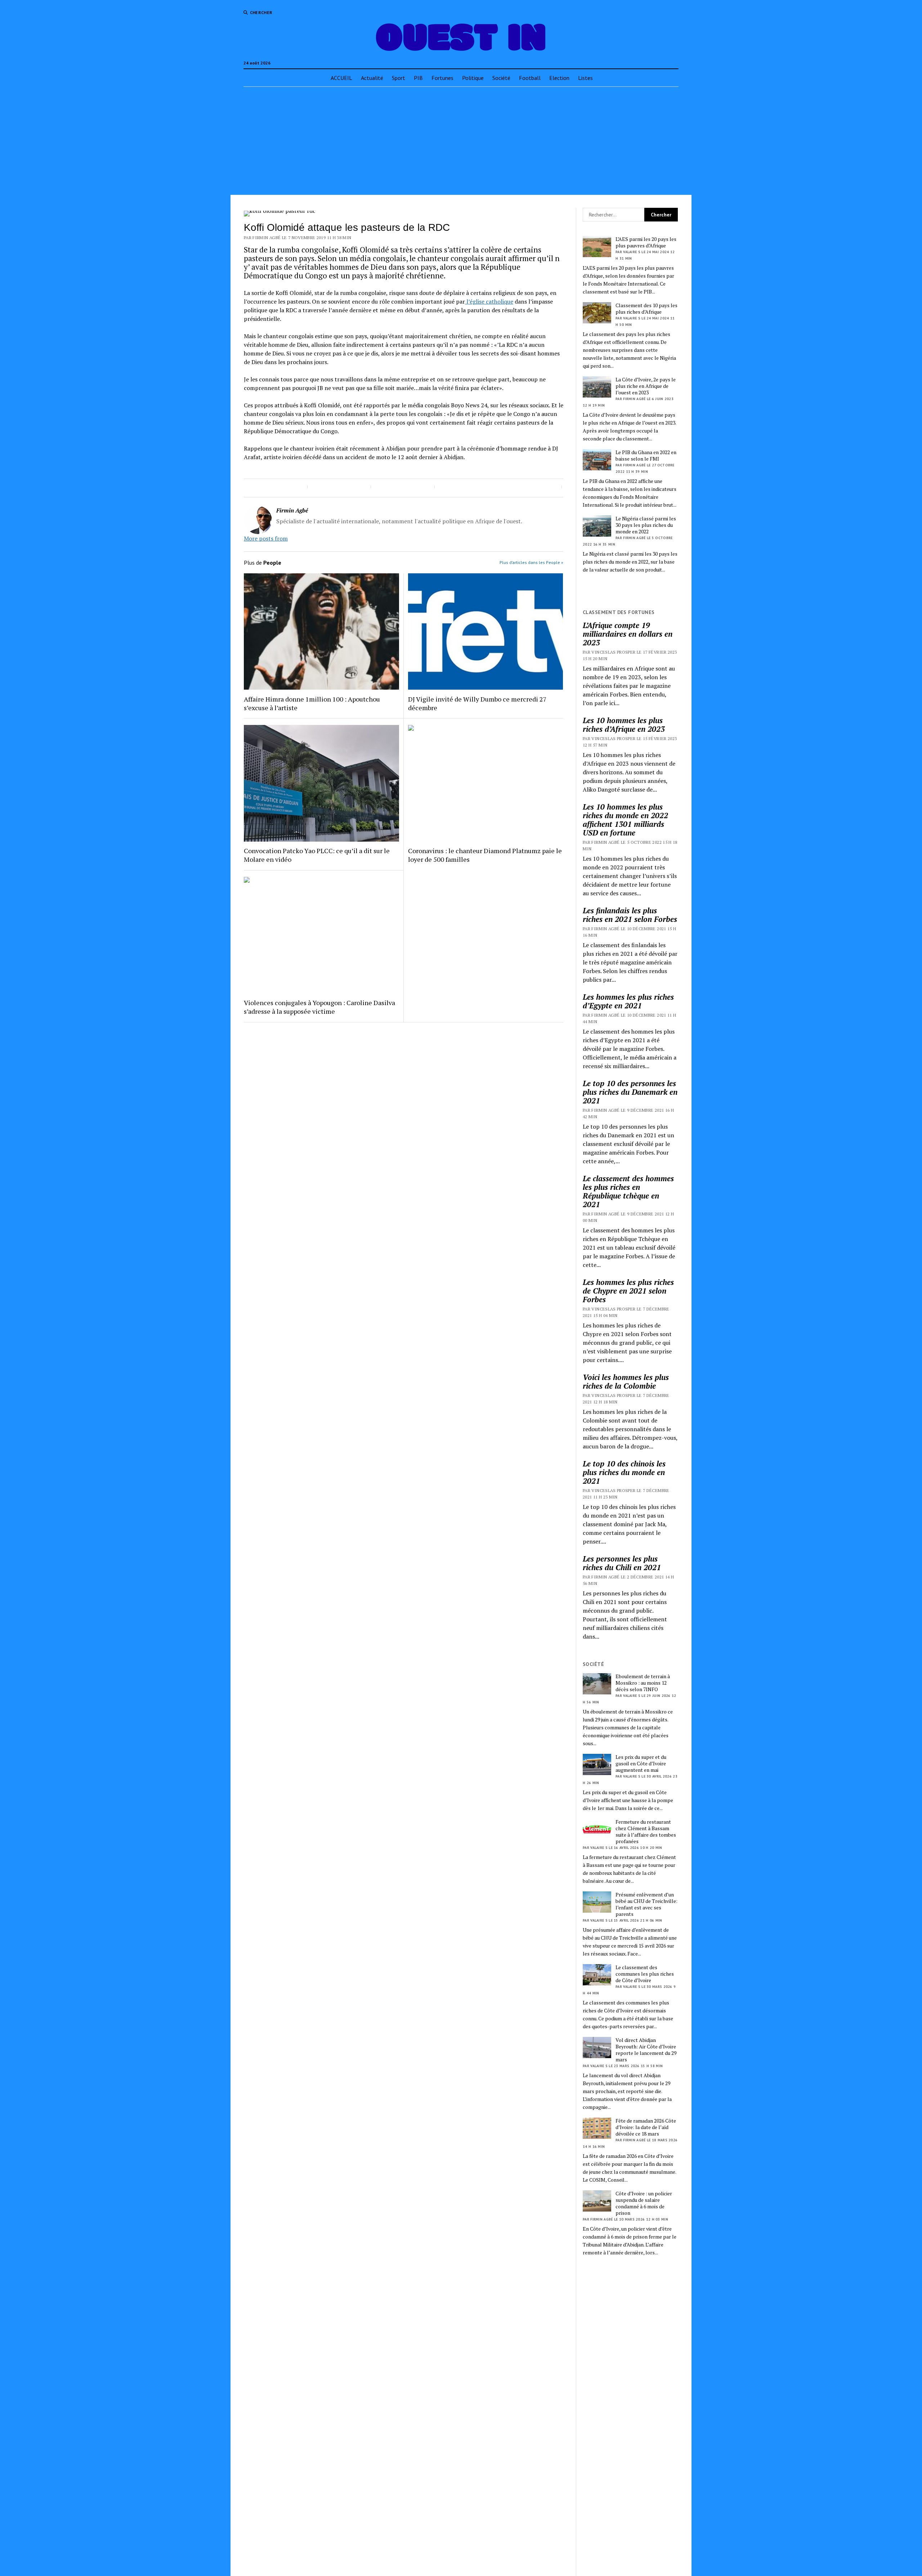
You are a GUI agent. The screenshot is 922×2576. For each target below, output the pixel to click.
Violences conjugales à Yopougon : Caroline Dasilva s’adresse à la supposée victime (319, 1007)
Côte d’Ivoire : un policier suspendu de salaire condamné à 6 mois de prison (644, 2203)
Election (559, 78)
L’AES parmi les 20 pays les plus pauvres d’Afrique (646, 242)
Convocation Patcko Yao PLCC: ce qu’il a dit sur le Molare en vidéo (317, 855)
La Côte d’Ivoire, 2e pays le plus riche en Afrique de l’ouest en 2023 (646, 386)
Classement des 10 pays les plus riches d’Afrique (646, 309)
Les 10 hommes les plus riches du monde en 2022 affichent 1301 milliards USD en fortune (625, 820)
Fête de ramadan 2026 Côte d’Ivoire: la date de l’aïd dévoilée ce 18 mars (646, 2127)
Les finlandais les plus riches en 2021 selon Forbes (630, 915)
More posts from (266, 538)
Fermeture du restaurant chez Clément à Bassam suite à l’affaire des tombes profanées (646, 1832)
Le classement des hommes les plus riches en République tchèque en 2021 (628, 1191)
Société (501, 78)
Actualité (372, 78)
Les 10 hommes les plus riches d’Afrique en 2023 (624, 725)
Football (530, 78)
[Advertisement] (461, 141)
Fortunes (442, 78)
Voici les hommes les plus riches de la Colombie (626, 1381)
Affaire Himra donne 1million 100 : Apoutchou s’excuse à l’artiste (312, 703)
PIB (418, 78)
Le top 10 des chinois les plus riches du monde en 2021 (624, 1472)
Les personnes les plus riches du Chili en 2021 (622, 1563)
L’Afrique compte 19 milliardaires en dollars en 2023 (628, 634)
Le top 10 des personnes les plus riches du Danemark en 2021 (630, 1092)
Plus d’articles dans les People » (531, 562)
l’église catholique (489, 301)
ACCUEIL (341, 78)
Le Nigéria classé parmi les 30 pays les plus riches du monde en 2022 (646, 525)
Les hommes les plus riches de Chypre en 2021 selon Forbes (628, 1291)
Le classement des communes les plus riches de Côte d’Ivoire (645, 1974)
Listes (585, 78)
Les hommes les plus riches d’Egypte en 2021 (628, 1001)
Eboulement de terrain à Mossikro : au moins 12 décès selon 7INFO (643, 1683)
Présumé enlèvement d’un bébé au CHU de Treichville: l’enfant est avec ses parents (646, 1904)
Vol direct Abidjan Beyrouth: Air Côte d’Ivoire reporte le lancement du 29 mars (646, 2050)
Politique (473, 78)
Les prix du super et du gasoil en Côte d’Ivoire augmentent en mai (641, 1764)
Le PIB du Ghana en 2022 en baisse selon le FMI (646, 456)
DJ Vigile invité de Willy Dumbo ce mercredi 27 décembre (477, 703)
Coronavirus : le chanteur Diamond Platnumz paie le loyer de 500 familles (485, 855)
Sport (399, 78)
